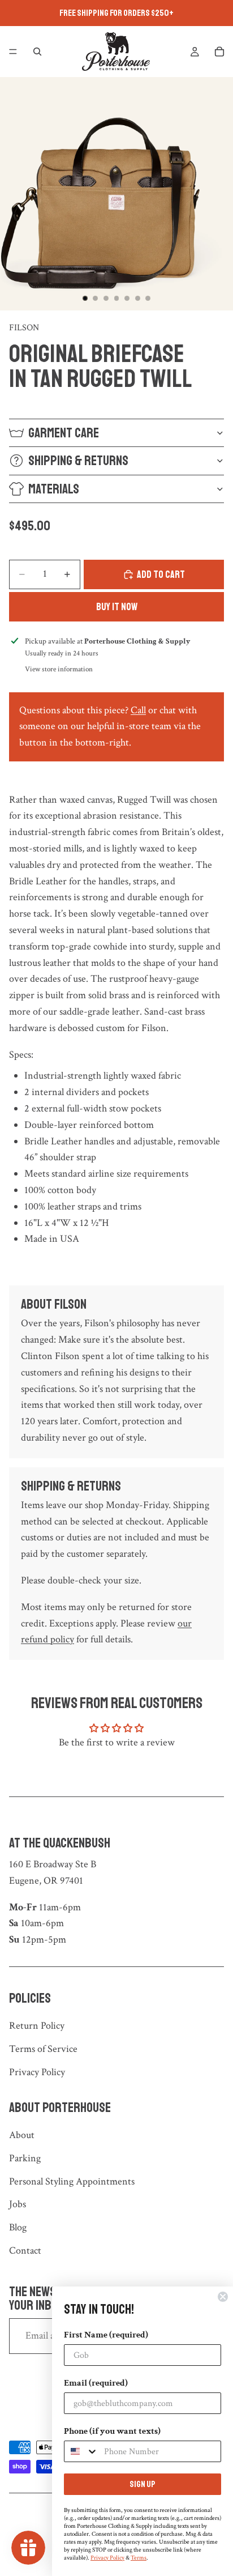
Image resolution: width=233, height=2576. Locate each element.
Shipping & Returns (78, 461)
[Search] (37, 52)
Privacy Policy (37, 2072)
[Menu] (13, 52)
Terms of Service (43, 2049)
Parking (25, 2158)
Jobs (18, 2204)
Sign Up (143, 2484)
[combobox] (81, 2451)
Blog (18, 2227)
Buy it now (117, 607)
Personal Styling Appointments (72, 2181)
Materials (54, 489)
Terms (139, 2558)
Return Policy (37, 2026)
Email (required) (96, 2383)
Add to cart (161, 574)
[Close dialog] (223, 2297)
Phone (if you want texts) (112, 2431)
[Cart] (219, 52)
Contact (25, 2251)
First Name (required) (106, 2335)
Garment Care (64, 433)
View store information (59, 669)
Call (138, 710)
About (22, 2135)
